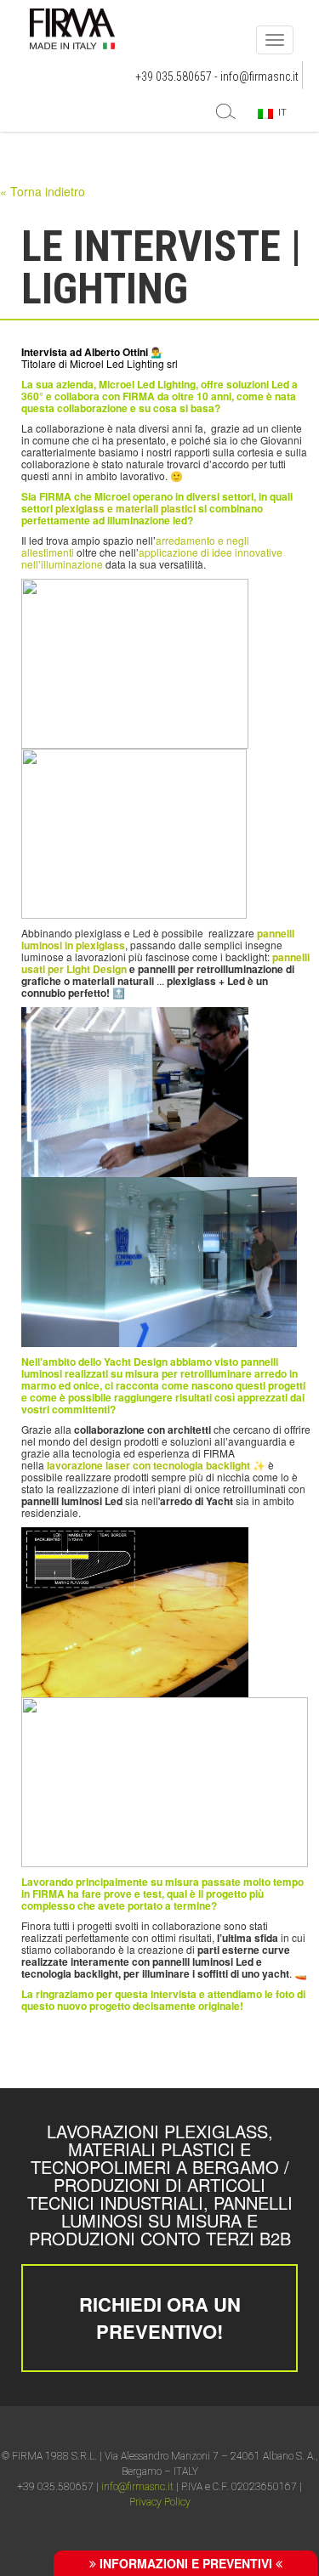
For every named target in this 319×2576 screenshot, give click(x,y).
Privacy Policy (160, 2502)
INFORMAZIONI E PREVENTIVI (186, 2563)
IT (280, 112)
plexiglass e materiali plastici (125, 508)
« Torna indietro (43, 191)
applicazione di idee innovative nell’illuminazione (152, 558)
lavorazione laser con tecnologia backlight (148, 1465)
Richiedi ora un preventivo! (160, 2317)
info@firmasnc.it (259, 76)
